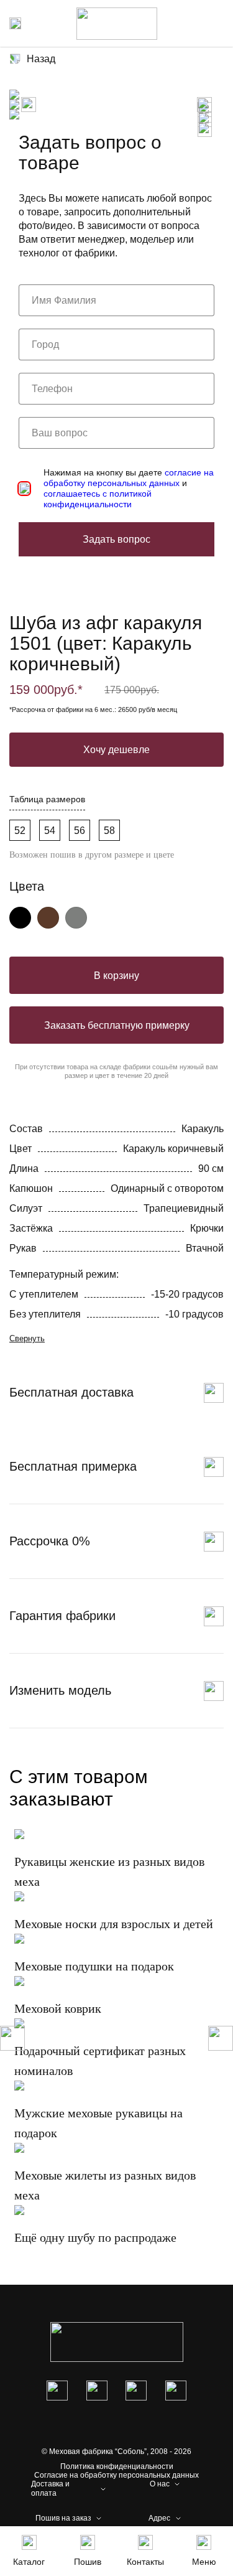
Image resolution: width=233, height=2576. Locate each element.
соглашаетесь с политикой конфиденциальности (98, 499)
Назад (41, 59)
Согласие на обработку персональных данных (116, 2475)
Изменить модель (60, 1690)
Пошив (88, 2562)
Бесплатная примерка (73, 1466)
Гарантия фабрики (62, 1616)
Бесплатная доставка (71, 1392)
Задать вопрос (116, 539)
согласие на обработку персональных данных (129, 478)
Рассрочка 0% (50, 1541)
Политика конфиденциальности (117, 2466)
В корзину (116, 976)
